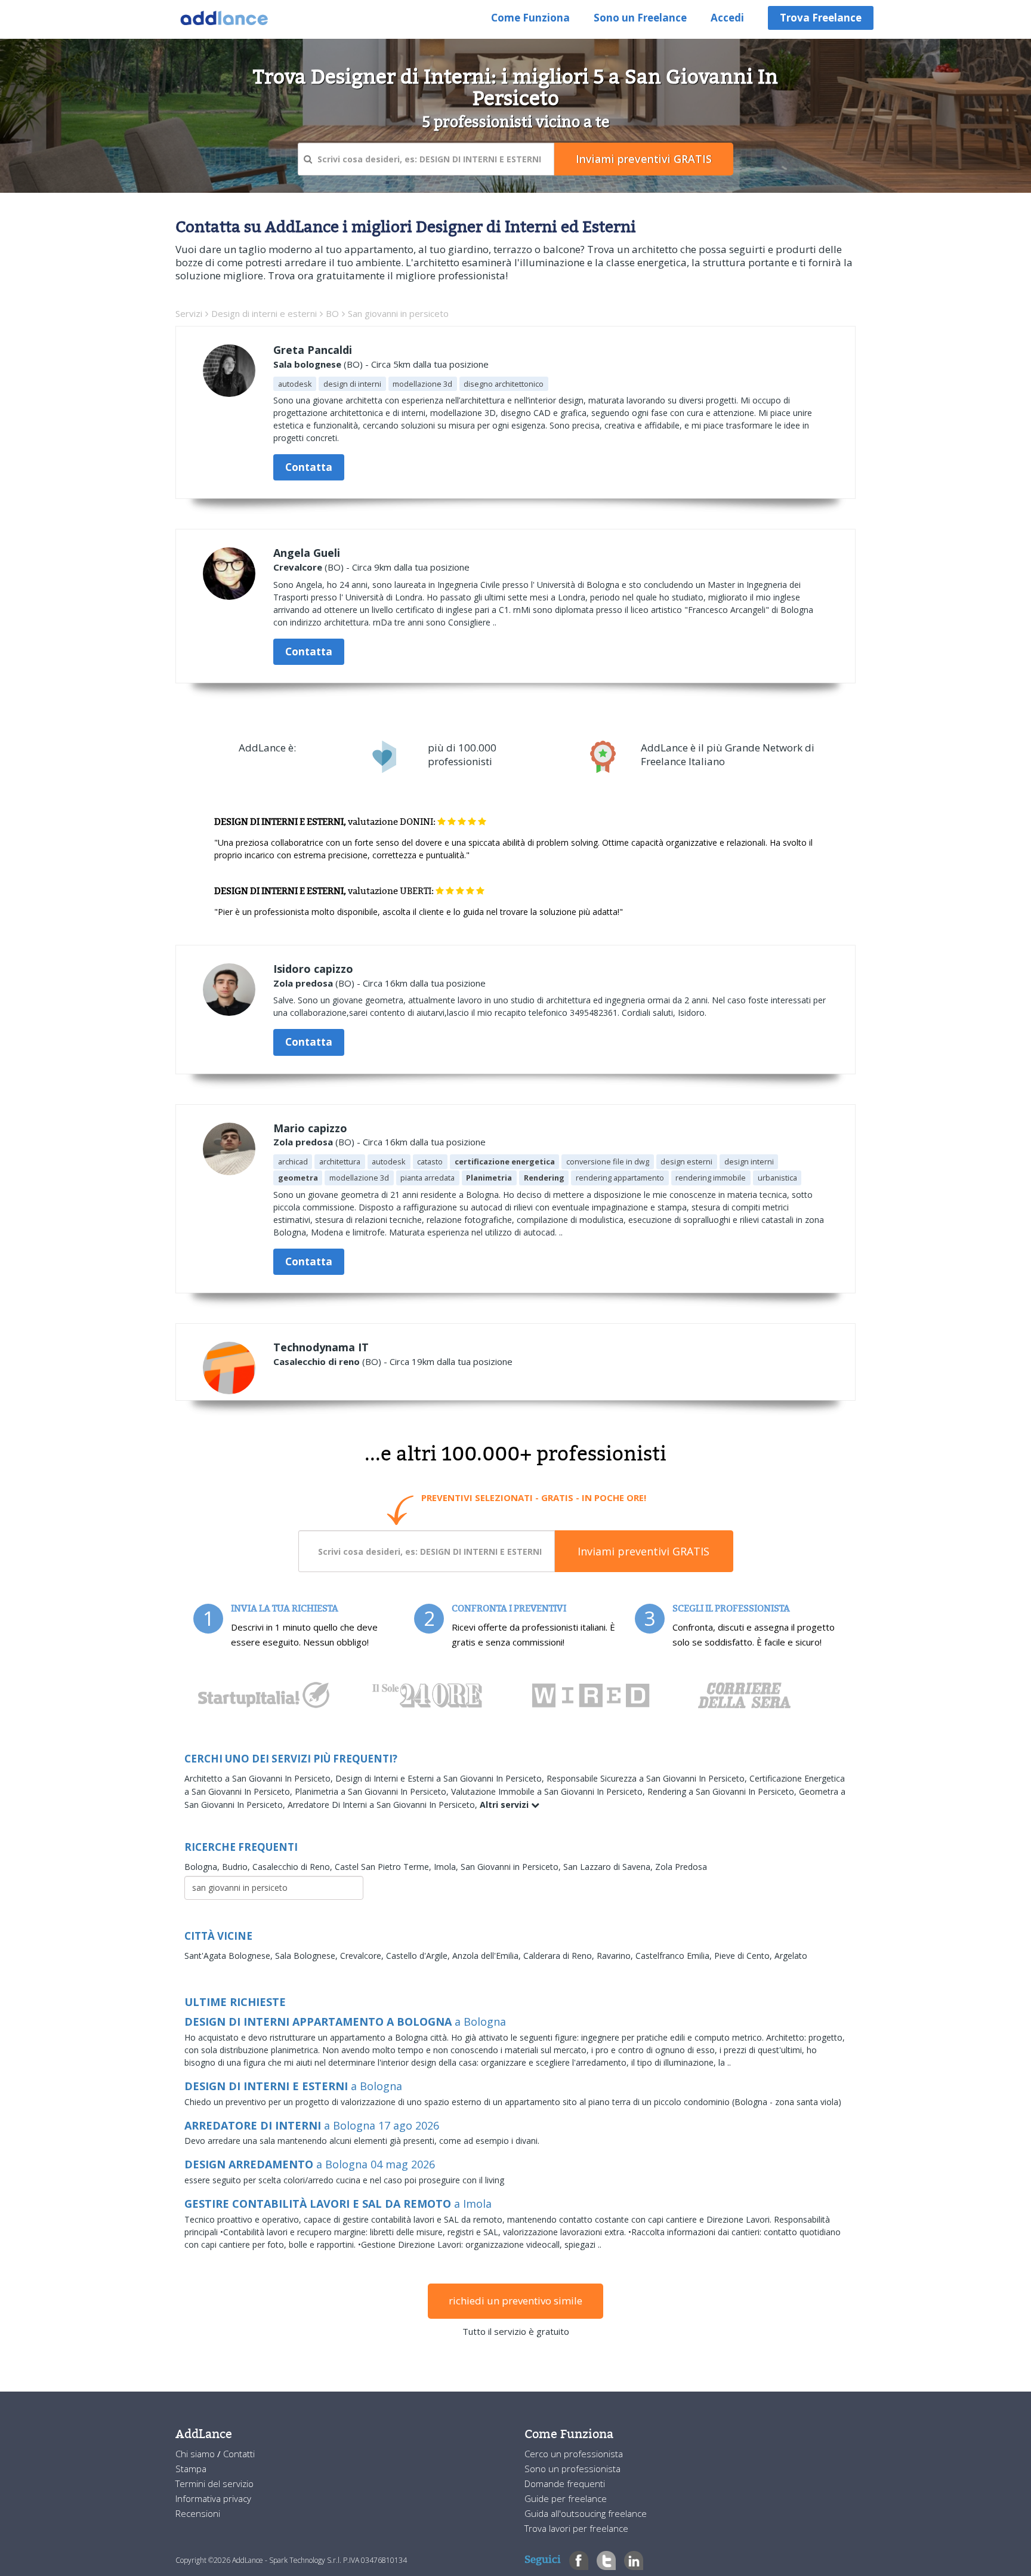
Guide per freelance (566, 2498)
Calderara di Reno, (560, 1956)
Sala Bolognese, (308, 1956)
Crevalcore (298, 567)
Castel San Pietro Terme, (384, 1867)
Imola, (447, 1867)
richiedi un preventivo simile (515, 2301)
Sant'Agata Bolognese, (230, 1956)
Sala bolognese (307, 364)
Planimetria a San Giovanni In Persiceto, (373, 1791)
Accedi (727, 18)
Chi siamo (196, 2454)
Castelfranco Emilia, (675, 1956)
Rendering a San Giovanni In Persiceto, (723, 1791)
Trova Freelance (821, 18)
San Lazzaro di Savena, (609, 1867)
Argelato (791, 1956)
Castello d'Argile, (419, 1956)
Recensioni (198, 2513)
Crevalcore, (363, 1956)
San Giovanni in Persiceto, (512, 1867)
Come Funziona (530, 18)
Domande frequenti (565, 2483)
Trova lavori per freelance (576, 2528)
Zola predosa (303, 983)
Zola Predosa (681, 1867)
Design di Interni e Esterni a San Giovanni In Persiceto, (441, 1778)
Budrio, (237, 1867)
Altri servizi (505, 1805)
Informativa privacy (213, 2498)
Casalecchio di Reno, (294, 1867)
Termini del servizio (214, 2483)
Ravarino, (616, 1956)
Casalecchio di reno (317, 1361)
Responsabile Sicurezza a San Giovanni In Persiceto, (648, 1778)
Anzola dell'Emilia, (488, 1956)
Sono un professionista (572, 2469)
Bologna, (203, 1867)
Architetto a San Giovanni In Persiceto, (260, 1778)
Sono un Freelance (640, 18)
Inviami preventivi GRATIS (643, 1551)
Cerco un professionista (574, 2454)
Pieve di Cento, (744, 1956)
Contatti (239, 2454)
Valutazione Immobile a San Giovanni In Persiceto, (549, 1791)
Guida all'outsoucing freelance (586, 2513)
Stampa (191, 2469)
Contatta (309, 467)
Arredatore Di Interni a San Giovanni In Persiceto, (384, 1805)
